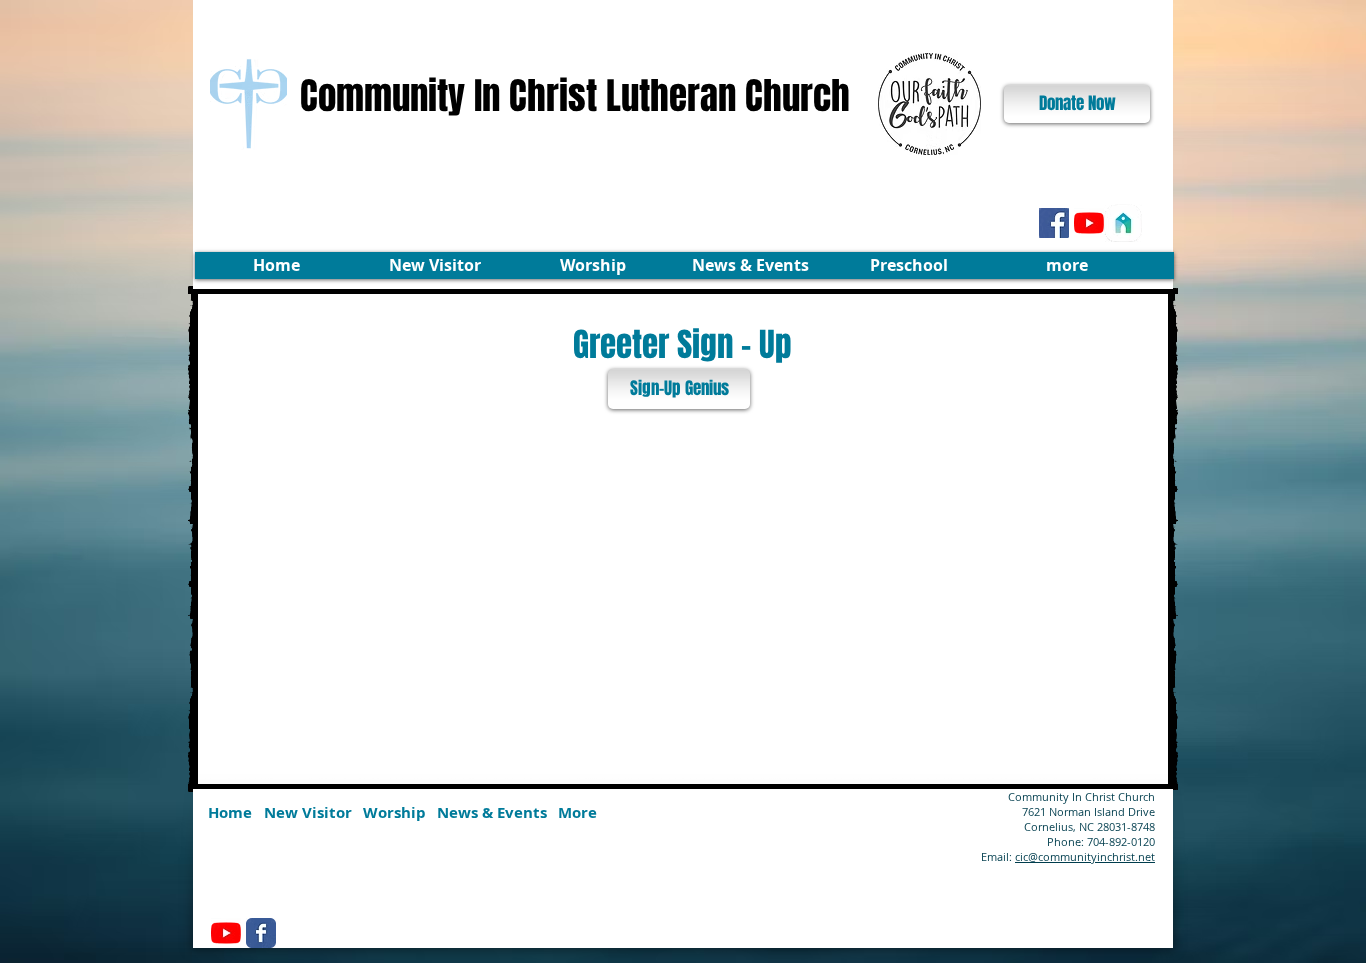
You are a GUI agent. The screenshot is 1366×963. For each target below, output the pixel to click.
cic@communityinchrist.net (1085, 856)
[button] (434, 265)
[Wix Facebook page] (261, 933)
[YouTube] (1089, 223)
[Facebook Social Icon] (1054, 223)
